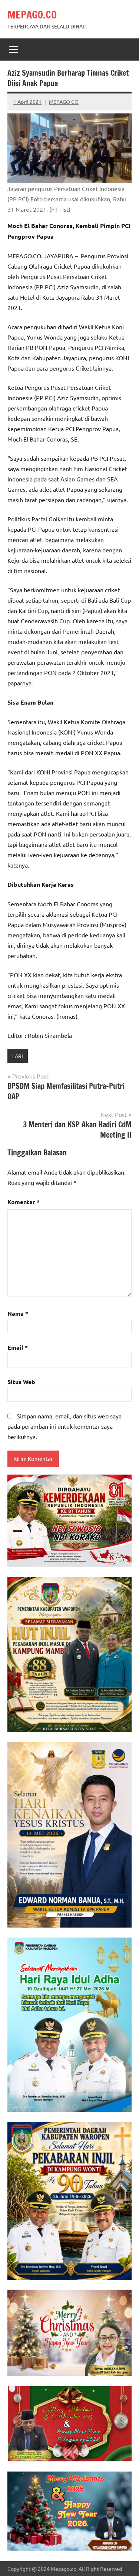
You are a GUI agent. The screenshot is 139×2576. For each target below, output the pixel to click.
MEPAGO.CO (32, 15)
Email (18, 1347)
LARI (18, 1056)
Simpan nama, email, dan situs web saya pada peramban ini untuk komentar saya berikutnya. (64, 1426)
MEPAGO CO (64, 102)
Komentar (24, 1202)
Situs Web (21, 1382)
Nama (18, 1313)
